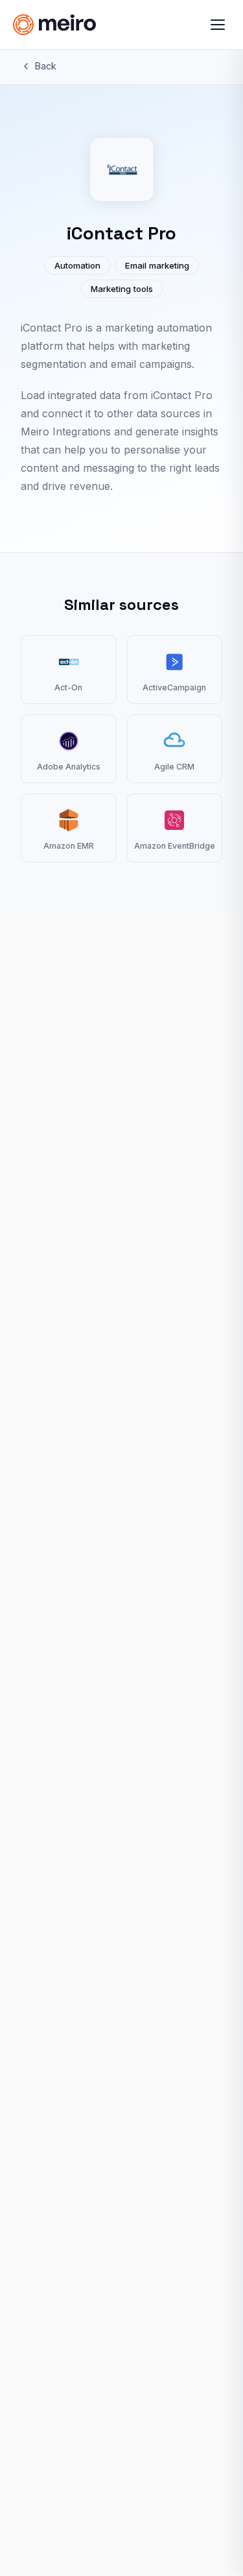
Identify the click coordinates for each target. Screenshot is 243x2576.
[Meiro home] (77, 25)
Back (46, 66)
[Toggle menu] (218, 25)
